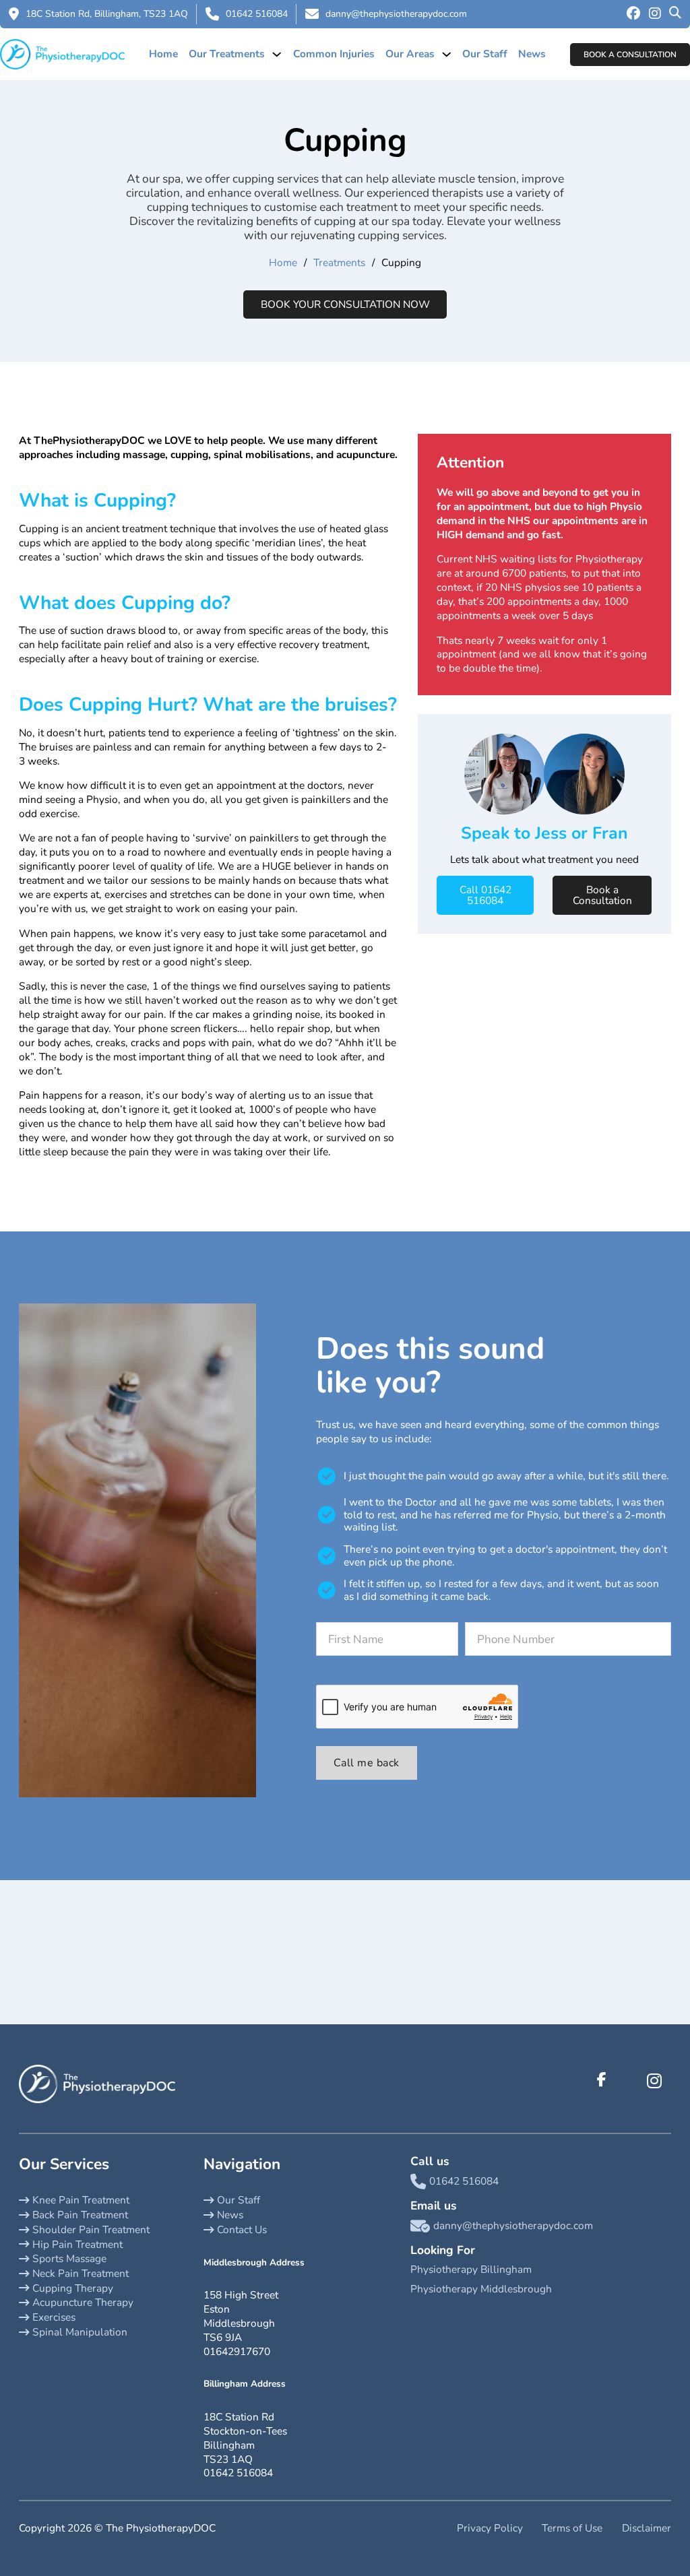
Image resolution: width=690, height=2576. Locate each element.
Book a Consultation (630, 55)
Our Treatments (227, 54)
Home (163, 54)
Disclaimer (647, 2528)
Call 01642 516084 (485, 895)
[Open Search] (675, 14)
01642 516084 (257, 14)
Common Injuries (334, 54)
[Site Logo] (62, 54)
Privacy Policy (490, 2528)
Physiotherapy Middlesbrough (481, 2289)
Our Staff (485, 54)
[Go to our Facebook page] (633, 14)
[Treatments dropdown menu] (277, 54)
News (532, 54)
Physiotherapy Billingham (471, 2269)
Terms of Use (572, 2528)
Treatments (339, 263)
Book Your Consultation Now (345, 304)
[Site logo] (97, 2083)
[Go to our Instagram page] (655, 14)
